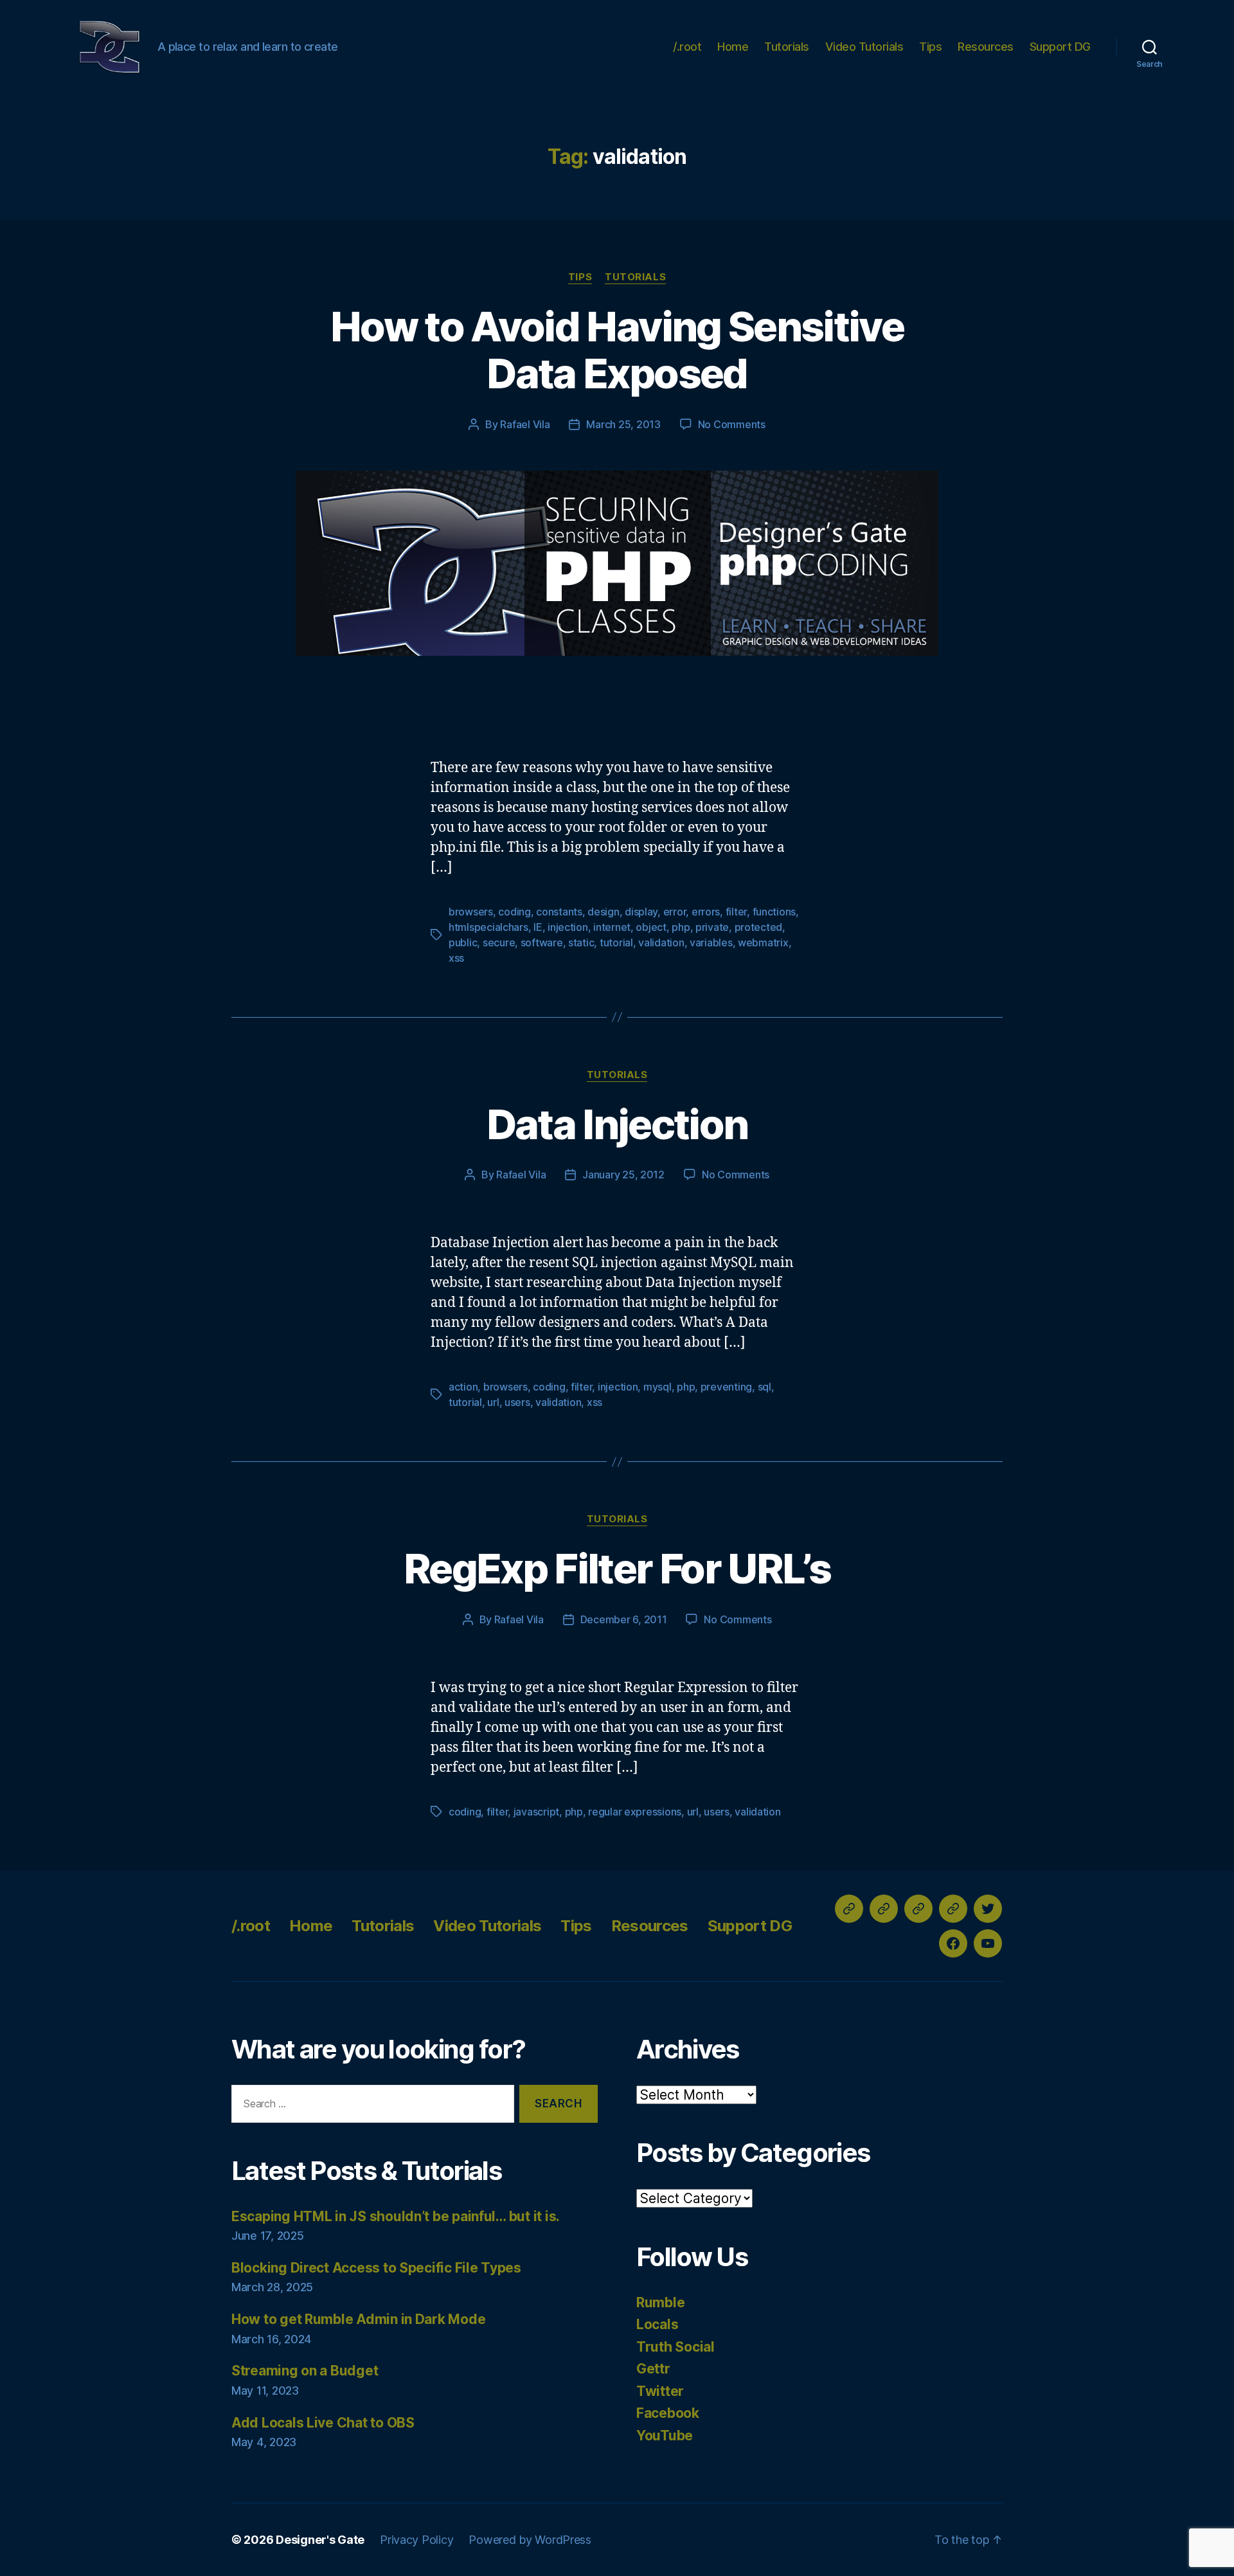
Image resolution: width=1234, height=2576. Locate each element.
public (463, 942)
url (493, 1402)
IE (538, 927)
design (603, 912)
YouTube (665, 2436)
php (681, 927)
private (712, 927)
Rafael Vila (525, 424)
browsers (471, 912)
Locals (657, 2324)
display (641, 912)
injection (568, 927)
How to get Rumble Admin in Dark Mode (358, 2319)
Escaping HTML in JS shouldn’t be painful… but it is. (396, 2216)
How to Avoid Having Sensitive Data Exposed (617, 350)
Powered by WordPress (530, 2540)
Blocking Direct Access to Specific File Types (376, 2268)
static (581, 942)
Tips (930, 47)
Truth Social (675, 2347)
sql (765, 1387)
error (675, 912)
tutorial (616, 942)
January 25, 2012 (623, 1175)
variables (711, 942)
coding (514, 912)
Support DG (1060, 47)
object (651, 927)
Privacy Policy (416, 2540)
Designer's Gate (320, 2540)
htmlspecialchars (488, 927)
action (463, 1387)
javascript (536, 1812)
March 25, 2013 (623, 424)
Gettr (653, 2369)
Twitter (660, 2391)
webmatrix (763, 942)
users (517, 1402)
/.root (687, 47)
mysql (657, 1387)
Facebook (668, 2413)
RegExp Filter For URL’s (617, 1568)
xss (456, 958)
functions (774, 912)
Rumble (660, 2302)
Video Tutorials (864, 47)
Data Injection (617, 1124)
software (542, 942)
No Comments (732, 424)
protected (759, 927)
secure (499, 942)
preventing (726, 1387)
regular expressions (635, 1812)
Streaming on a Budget (305, 2371)
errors (706, 912)
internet (612, 927)
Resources (986, 47)
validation (661, 942)
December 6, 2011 (624, 1619)
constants (559, 912)
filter (736, 912)
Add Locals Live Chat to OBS (323, 2423)
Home (733, 47)
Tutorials (787, 47)
